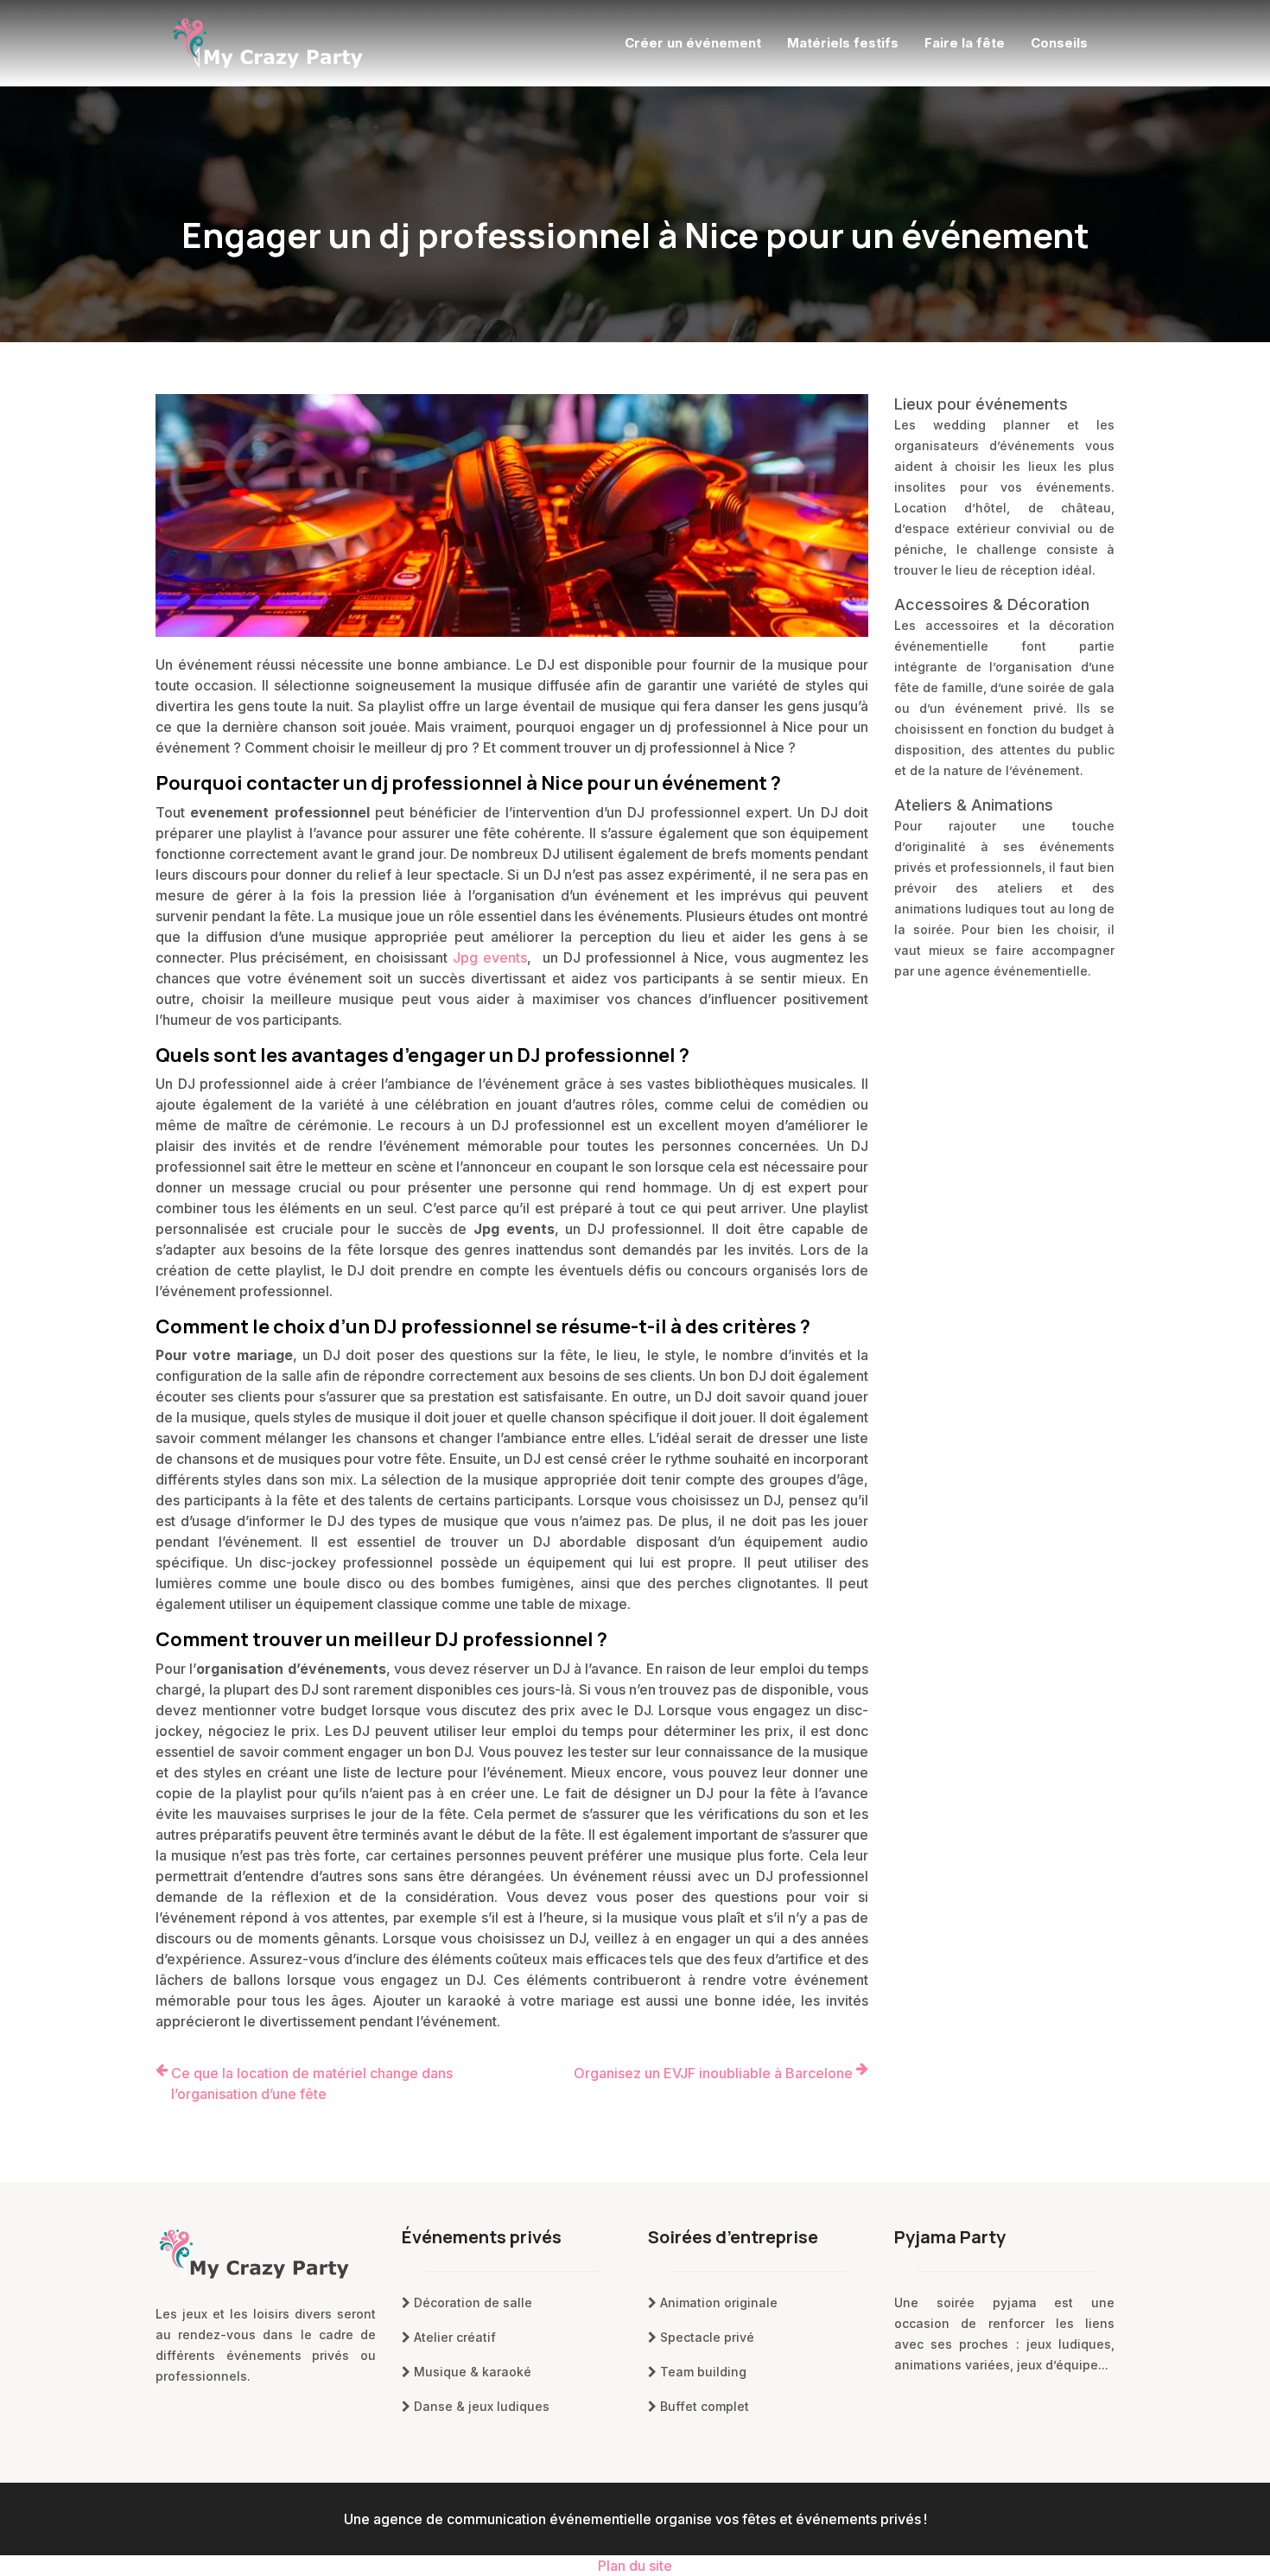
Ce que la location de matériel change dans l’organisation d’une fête (312, 2083)
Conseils (1059, 43)
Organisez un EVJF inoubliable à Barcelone (713, 2073)
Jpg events (490, 957)
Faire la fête (965, 43)
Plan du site (635, 2566)
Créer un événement (693, 43)
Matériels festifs (843, 43)
